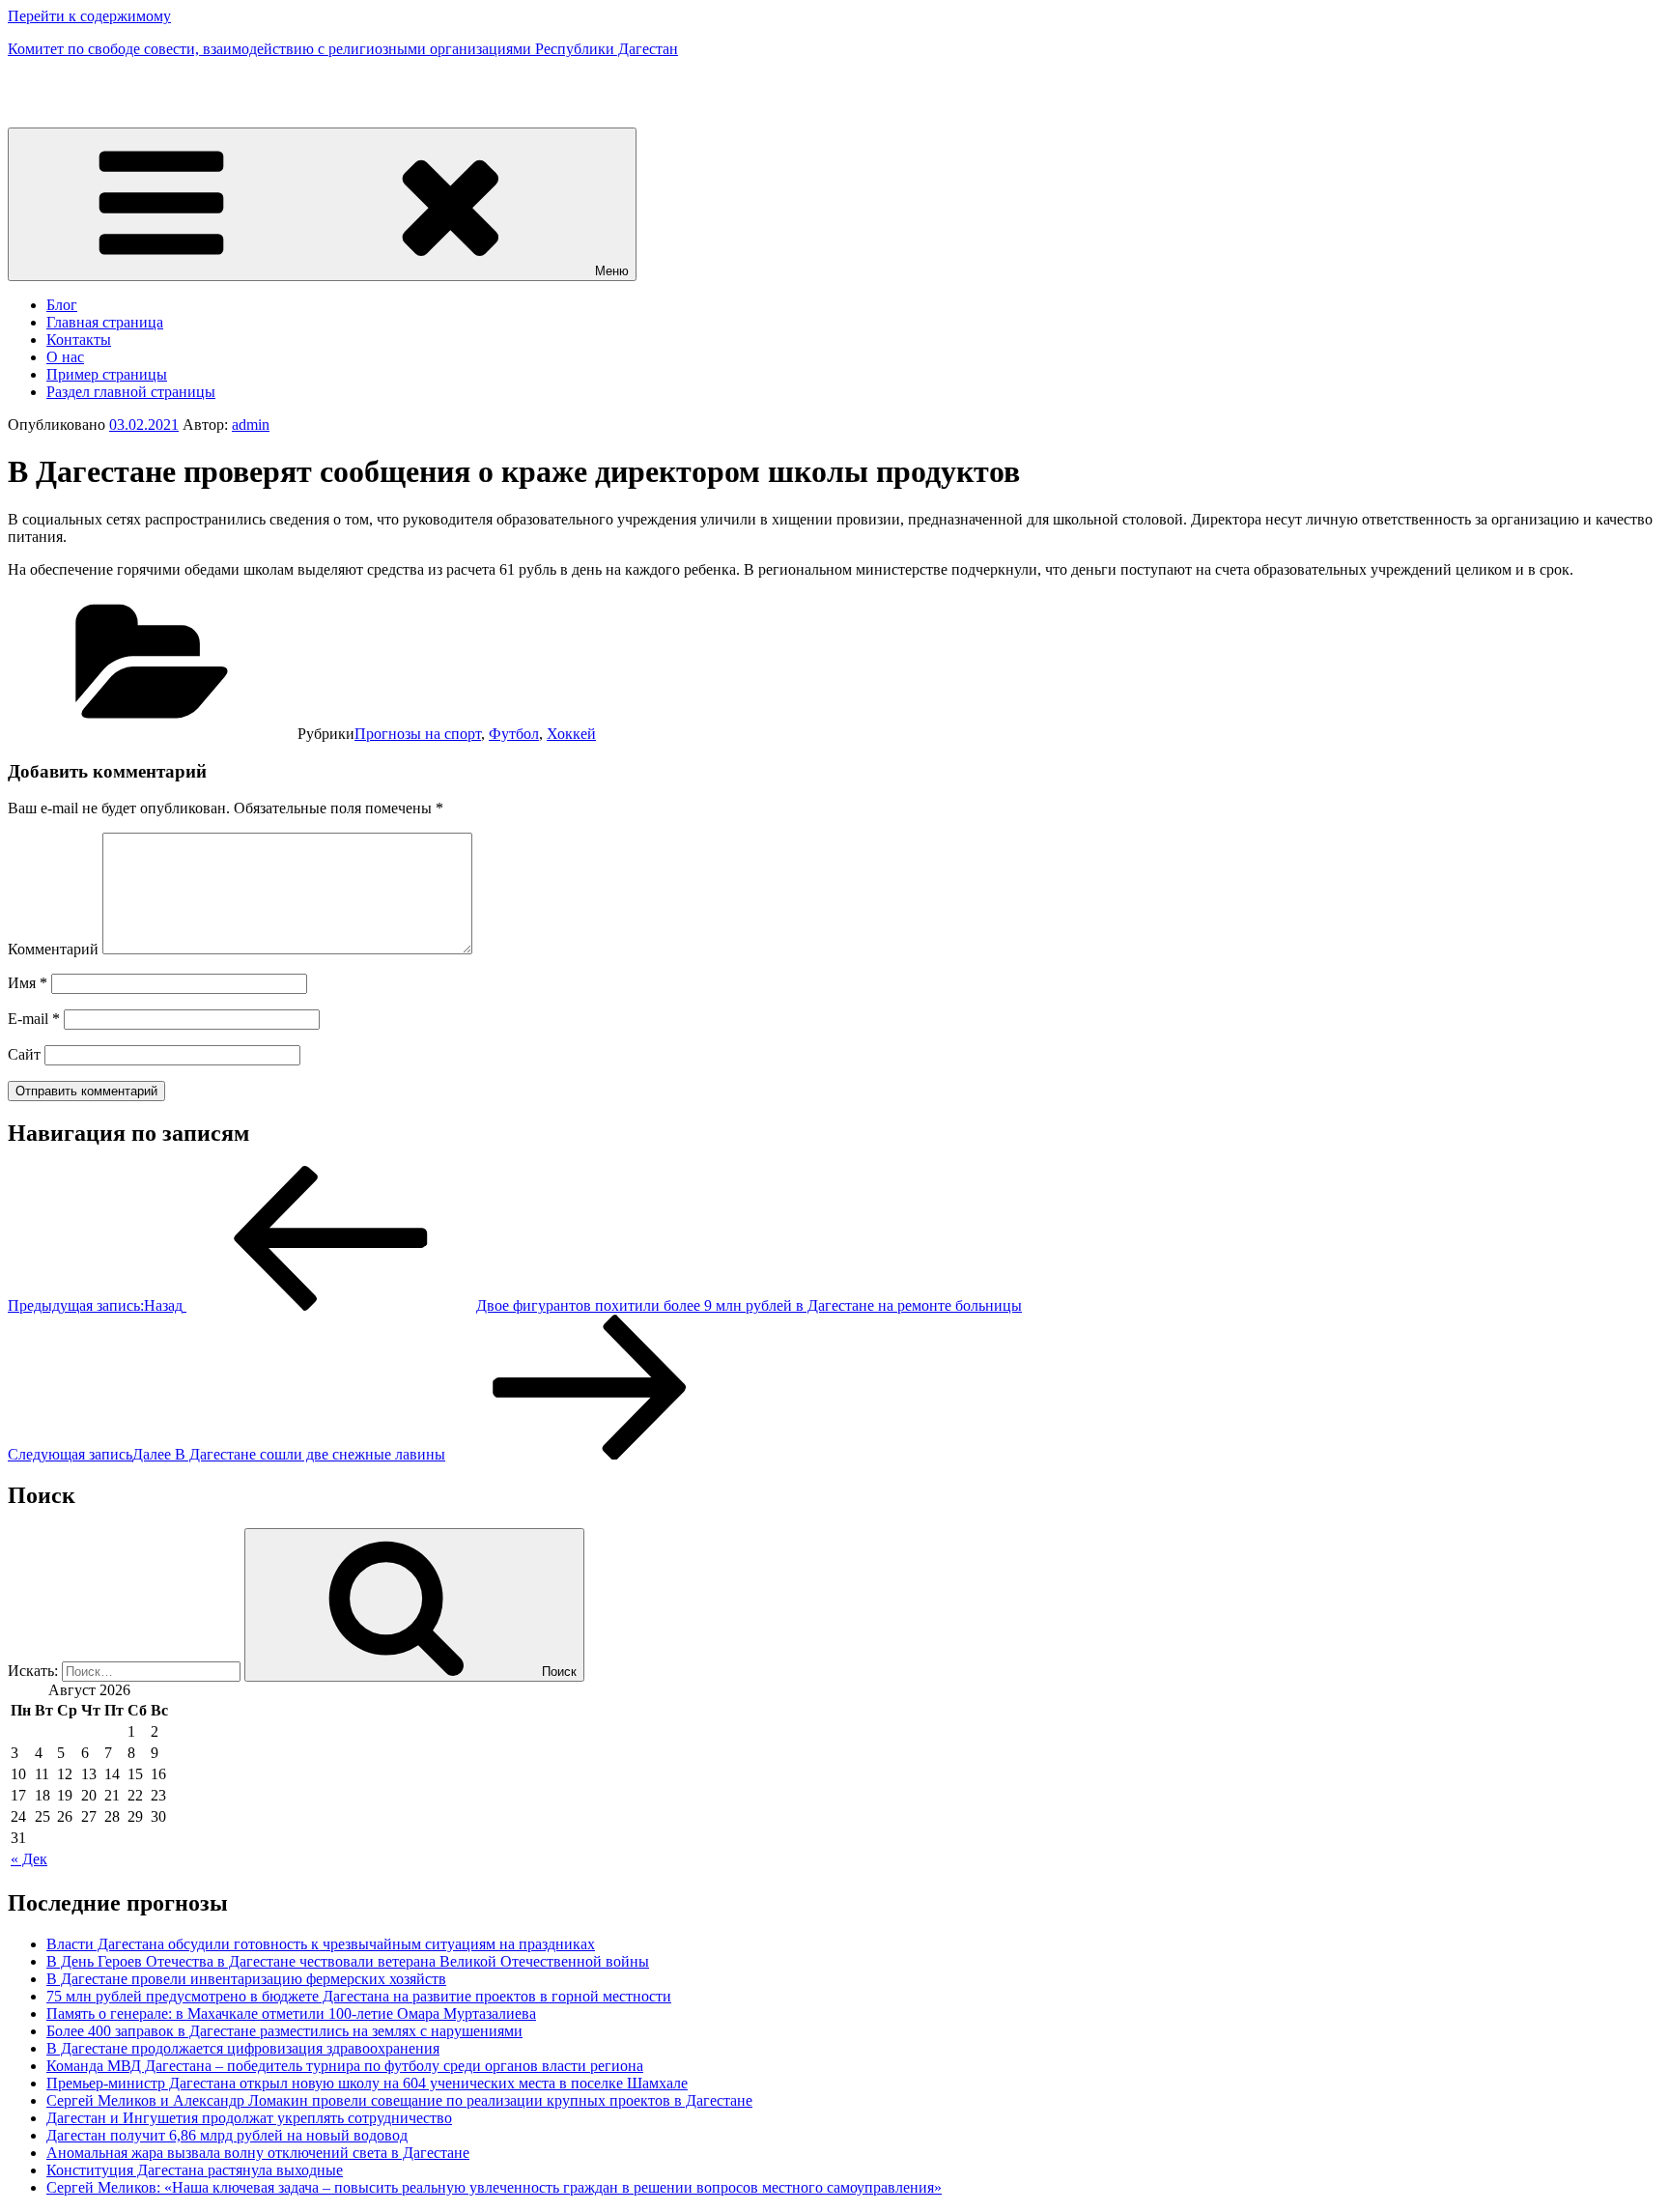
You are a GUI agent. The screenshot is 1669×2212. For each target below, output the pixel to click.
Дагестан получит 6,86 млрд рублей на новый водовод (227, 2135)
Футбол (514, 734)
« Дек (29, 1859)
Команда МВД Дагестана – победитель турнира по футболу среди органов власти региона (345, 2066)
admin (251, 425)
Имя (28, 983)
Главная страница (105, 322)
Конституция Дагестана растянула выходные (195, 2170)
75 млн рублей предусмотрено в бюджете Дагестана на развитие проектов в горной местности (359, 1996)
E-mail (34, 1019)
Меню (612, 271)
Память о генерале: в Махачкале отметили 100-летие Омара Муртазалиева (291, 2013)
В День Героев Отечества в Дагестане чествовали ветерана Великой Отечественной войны (348, 1961)
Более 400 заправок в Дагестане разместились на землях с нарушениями (284, 2031)
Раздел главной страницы (131, 392)
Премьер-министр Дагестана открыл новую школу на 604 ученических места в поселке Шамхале (367, 2083)
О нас (65, 357)
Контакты (79, 340)
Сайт (24, 1054)
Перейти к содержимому (89, 16)
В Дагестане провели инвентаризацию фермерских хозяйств (246, 1979)
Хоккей (571, 734)
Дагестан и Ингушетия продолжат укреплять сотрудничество (249, 2118)
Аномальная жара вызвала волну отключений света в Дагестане (258, 2153)
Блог (62, 305)
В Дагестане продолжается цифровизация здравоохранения (243, 2048)
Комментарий (53, 949)
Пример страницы (107, 374)
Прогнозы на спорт (418, 734)
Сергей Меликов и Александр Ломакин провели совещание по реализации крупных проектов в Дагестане (399, 2100)
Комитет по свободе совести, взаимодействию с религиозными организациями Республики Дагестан (343, 49)
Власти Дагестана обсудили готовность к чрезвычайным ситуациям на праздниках (321, 1944)
